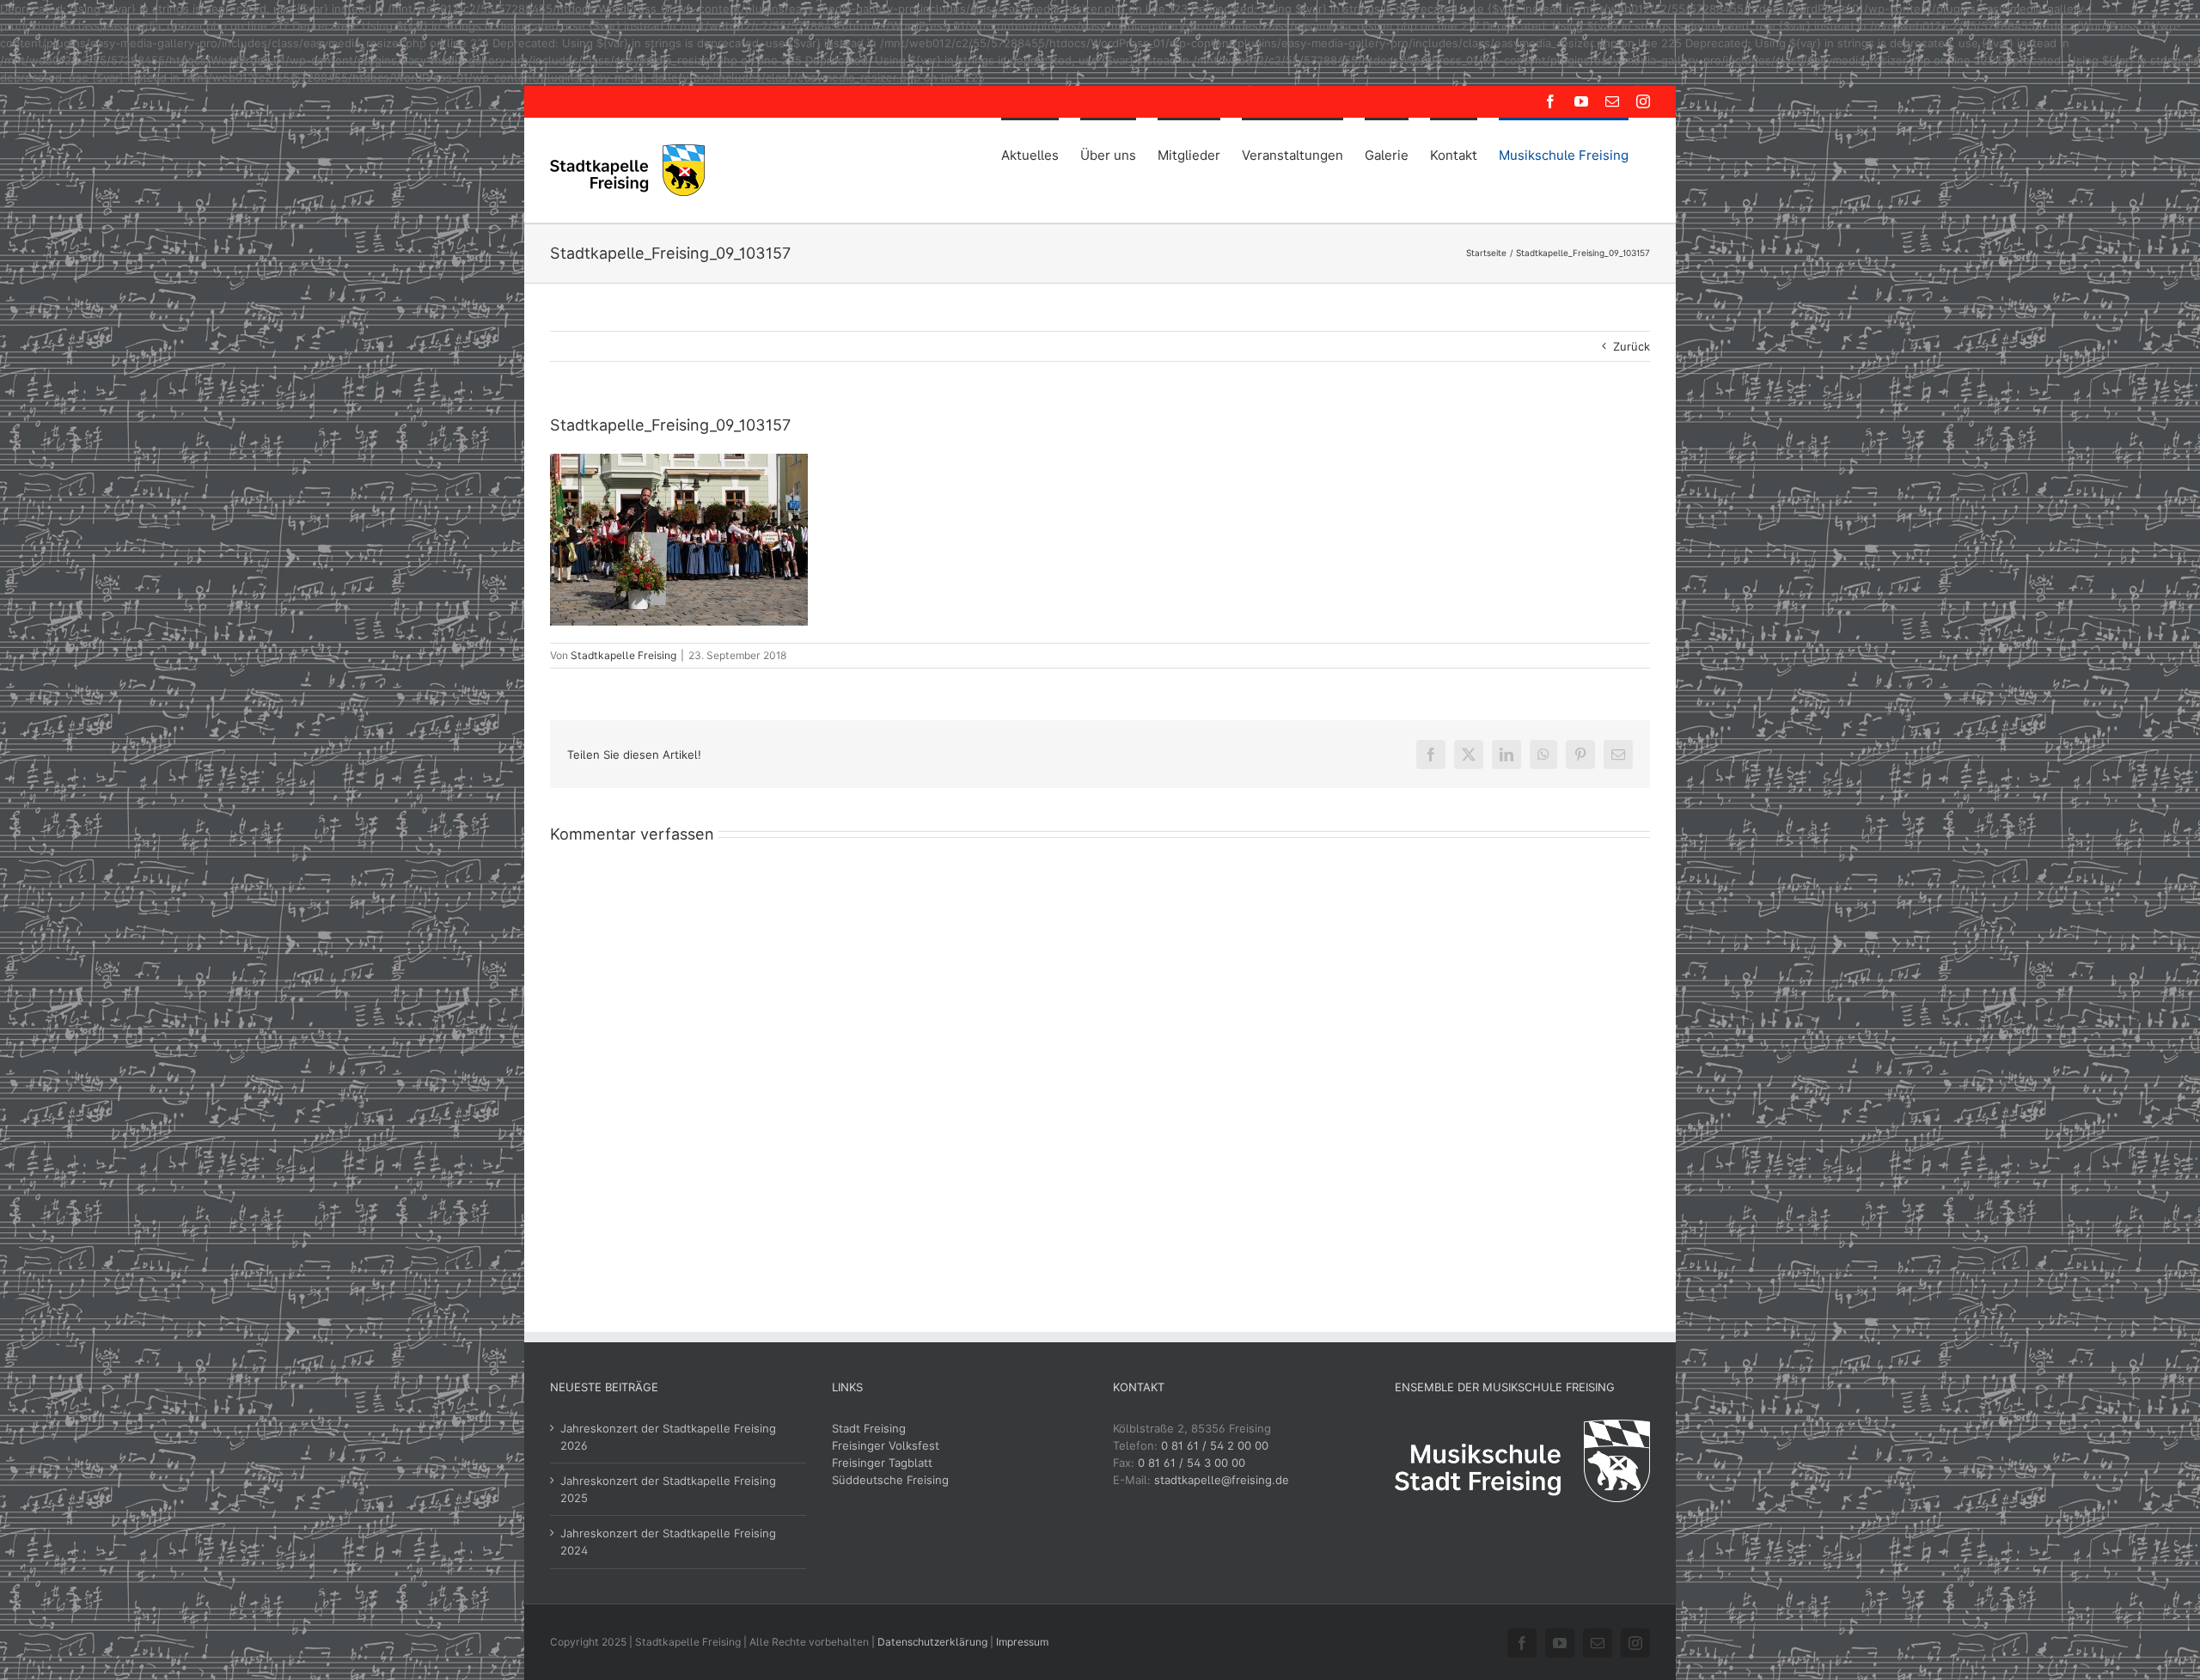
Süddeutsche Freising (890, 1480)
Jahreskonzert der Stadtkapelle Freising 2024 (668, 1542)
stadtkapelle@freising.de (1222, 1480)
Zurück (1632, 346)
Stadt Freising (869, 1428)
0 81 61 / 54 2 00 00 (1215, 1445)
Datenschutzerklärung (932, 1642)
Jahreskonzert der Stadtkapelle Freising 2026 (668, 1437)
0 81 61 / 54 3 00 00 (1192, 1463)
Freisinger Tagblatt (882, 1463)
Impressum (1022, 1642)
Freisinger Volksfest (886, 1445)
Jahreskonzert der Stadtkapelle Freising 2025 (668, 1489)
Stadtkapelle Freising (623, 655)
